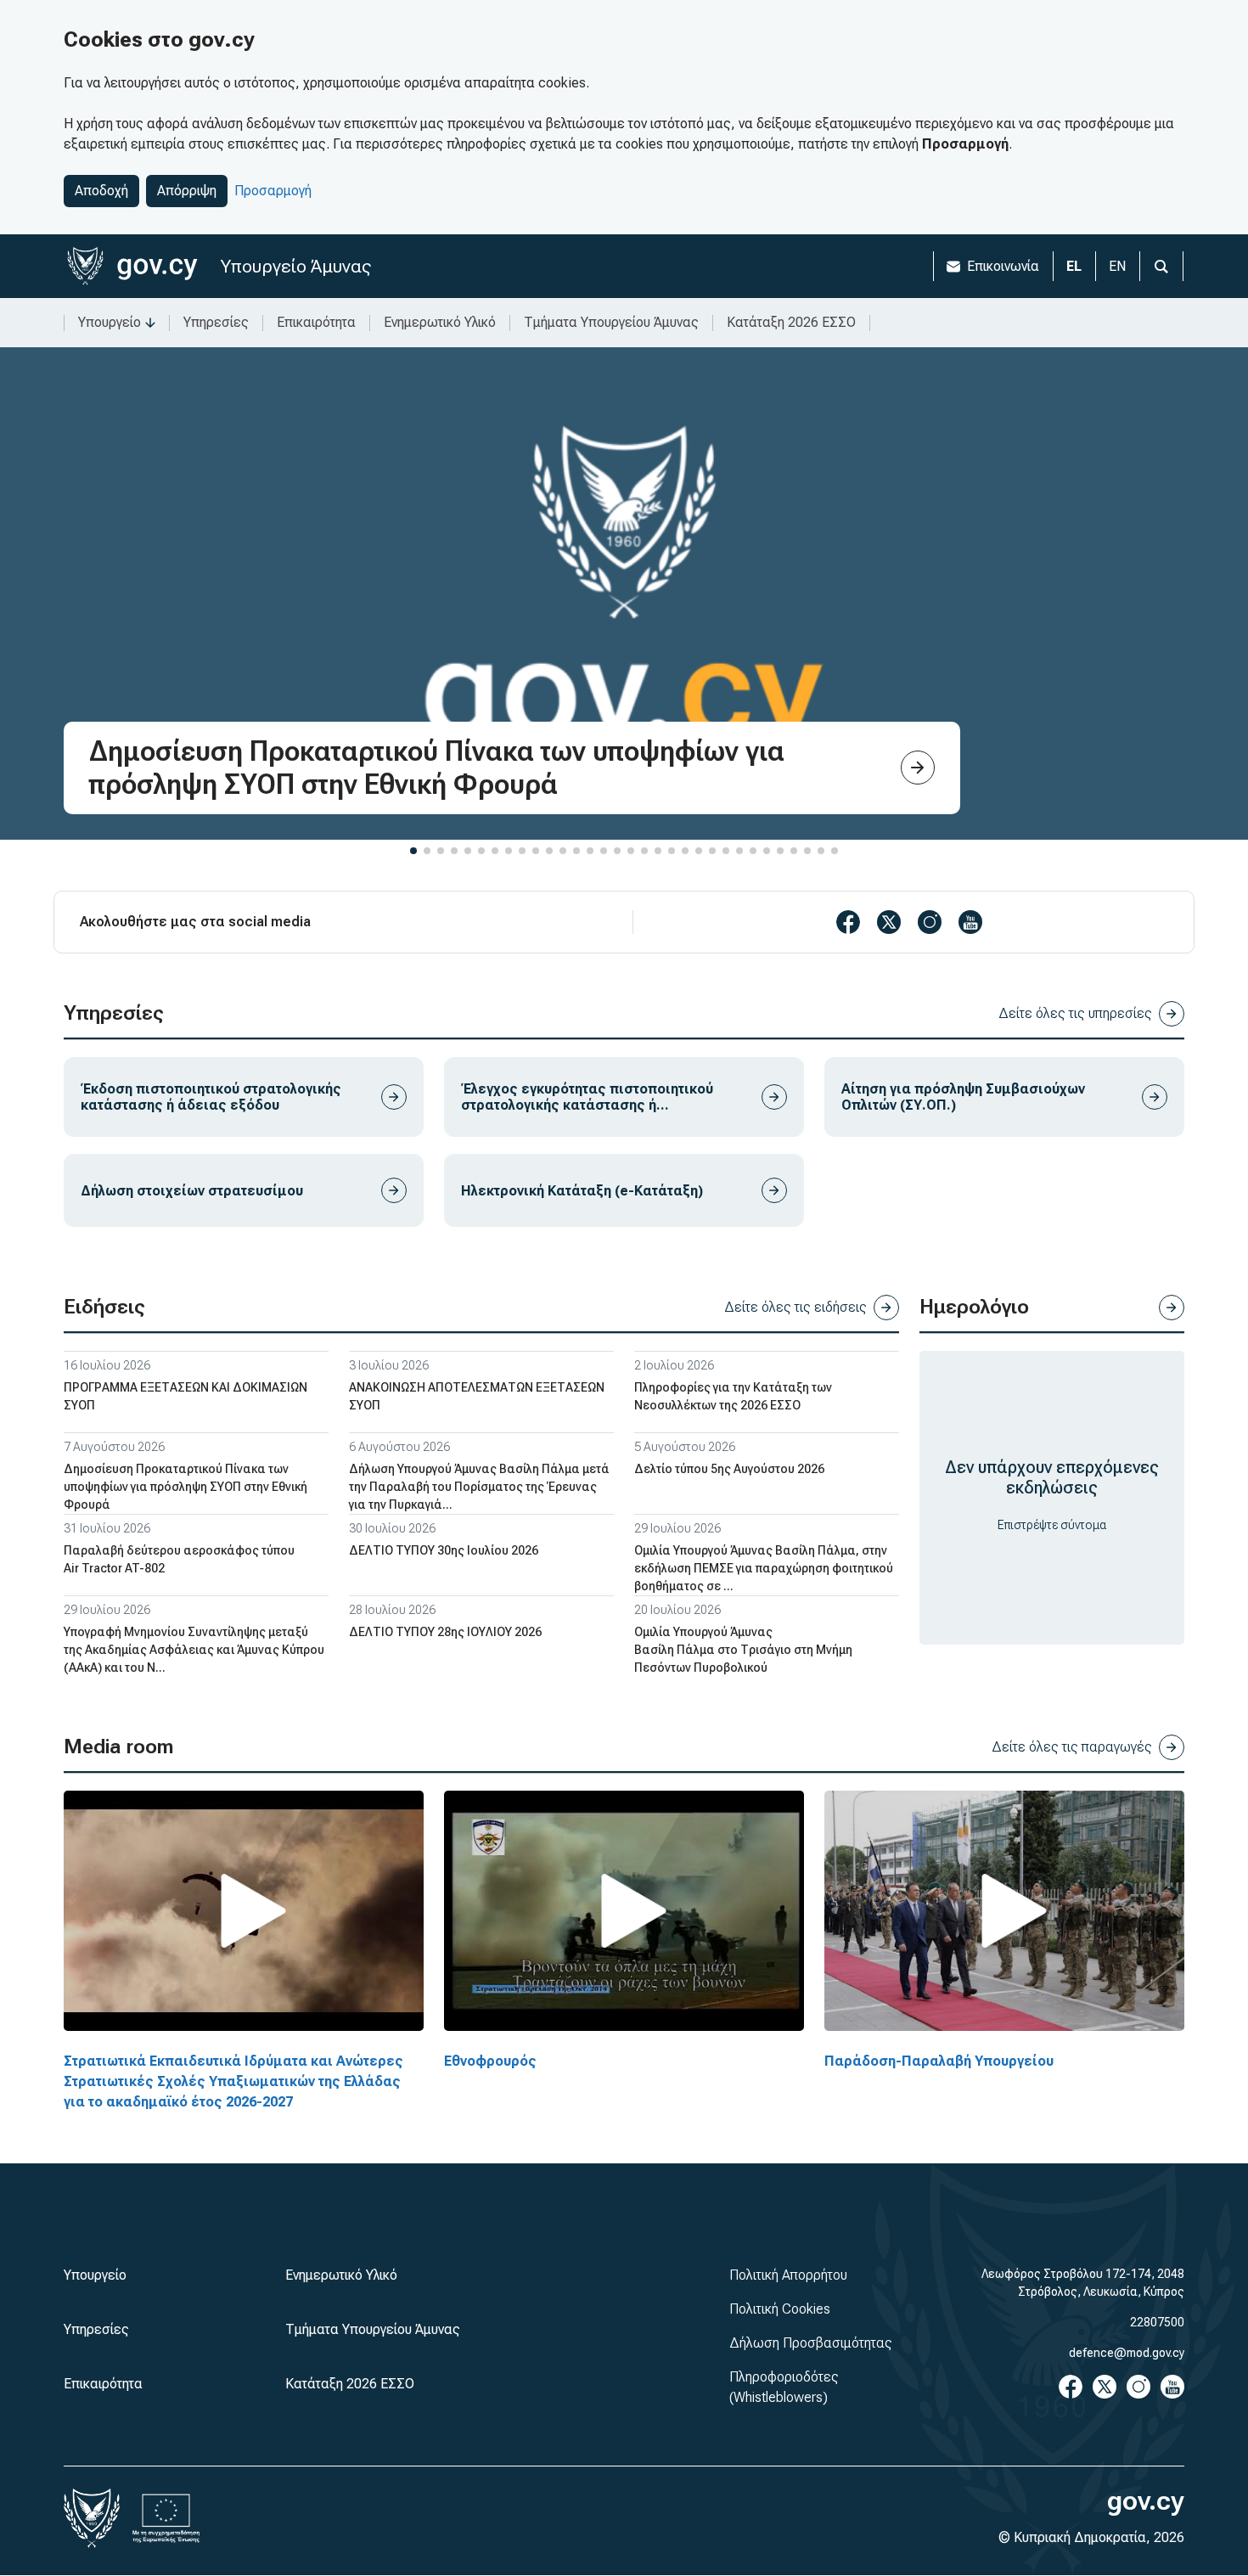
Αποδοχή (101, 191)
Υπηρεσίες (216, 322)
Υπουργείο (110, 322)
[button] (413, 851)
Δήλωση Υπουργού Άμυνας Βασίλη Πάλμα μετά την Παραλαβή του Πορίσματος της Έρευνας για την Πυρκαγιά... (479, 1487)
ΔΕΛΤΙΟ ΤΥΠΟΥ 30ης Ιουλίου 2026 (444, 1550)
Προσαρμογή (273, 191)
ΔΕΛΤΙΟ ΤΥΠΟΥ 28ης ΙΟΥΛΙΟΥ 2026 (445, 1632)
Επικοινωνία (1003, 266)
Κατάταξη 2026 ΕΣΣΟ (791, 322)
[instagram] (930, 922)
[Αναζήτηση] (1161, 266)
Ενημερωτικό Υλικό (440, 322)
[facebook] (848, 922)
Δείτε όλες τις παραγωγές (1072, 1747)
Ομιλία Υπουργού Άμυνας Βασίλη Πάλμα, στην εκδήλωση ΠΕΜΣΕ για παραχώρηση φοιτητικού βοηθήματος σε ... (764, 1568)
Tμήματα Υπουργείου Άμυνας (611, 322)
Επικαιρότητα (316, 322)
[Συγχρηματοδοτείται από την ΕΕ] (166, 2518)
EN (1117, 266)
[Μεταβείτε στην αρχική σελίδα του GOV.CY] (132, 266)
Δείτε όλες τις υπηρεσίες (1075, 1013)
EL (1074, 266)
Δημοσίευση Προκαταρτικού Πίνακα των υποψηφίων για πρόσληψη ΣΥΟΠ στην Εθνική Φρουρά (186, 1487)
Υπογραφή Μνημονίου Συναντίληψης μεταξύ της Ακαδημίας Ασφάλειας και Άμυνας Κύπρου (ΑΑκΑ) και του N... (194, 1650)
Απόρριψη (187, 191)
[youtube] (970, 922)
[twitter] (889, 922)
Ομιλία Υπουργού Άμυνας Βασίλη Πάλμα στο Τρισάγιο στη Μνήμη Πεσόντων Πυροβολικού (743, 1650)
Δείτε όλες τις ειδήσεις (795, 1307)
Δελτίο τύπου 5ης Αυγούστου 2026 (729, 1469)
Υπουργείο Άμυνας (296, 266)
